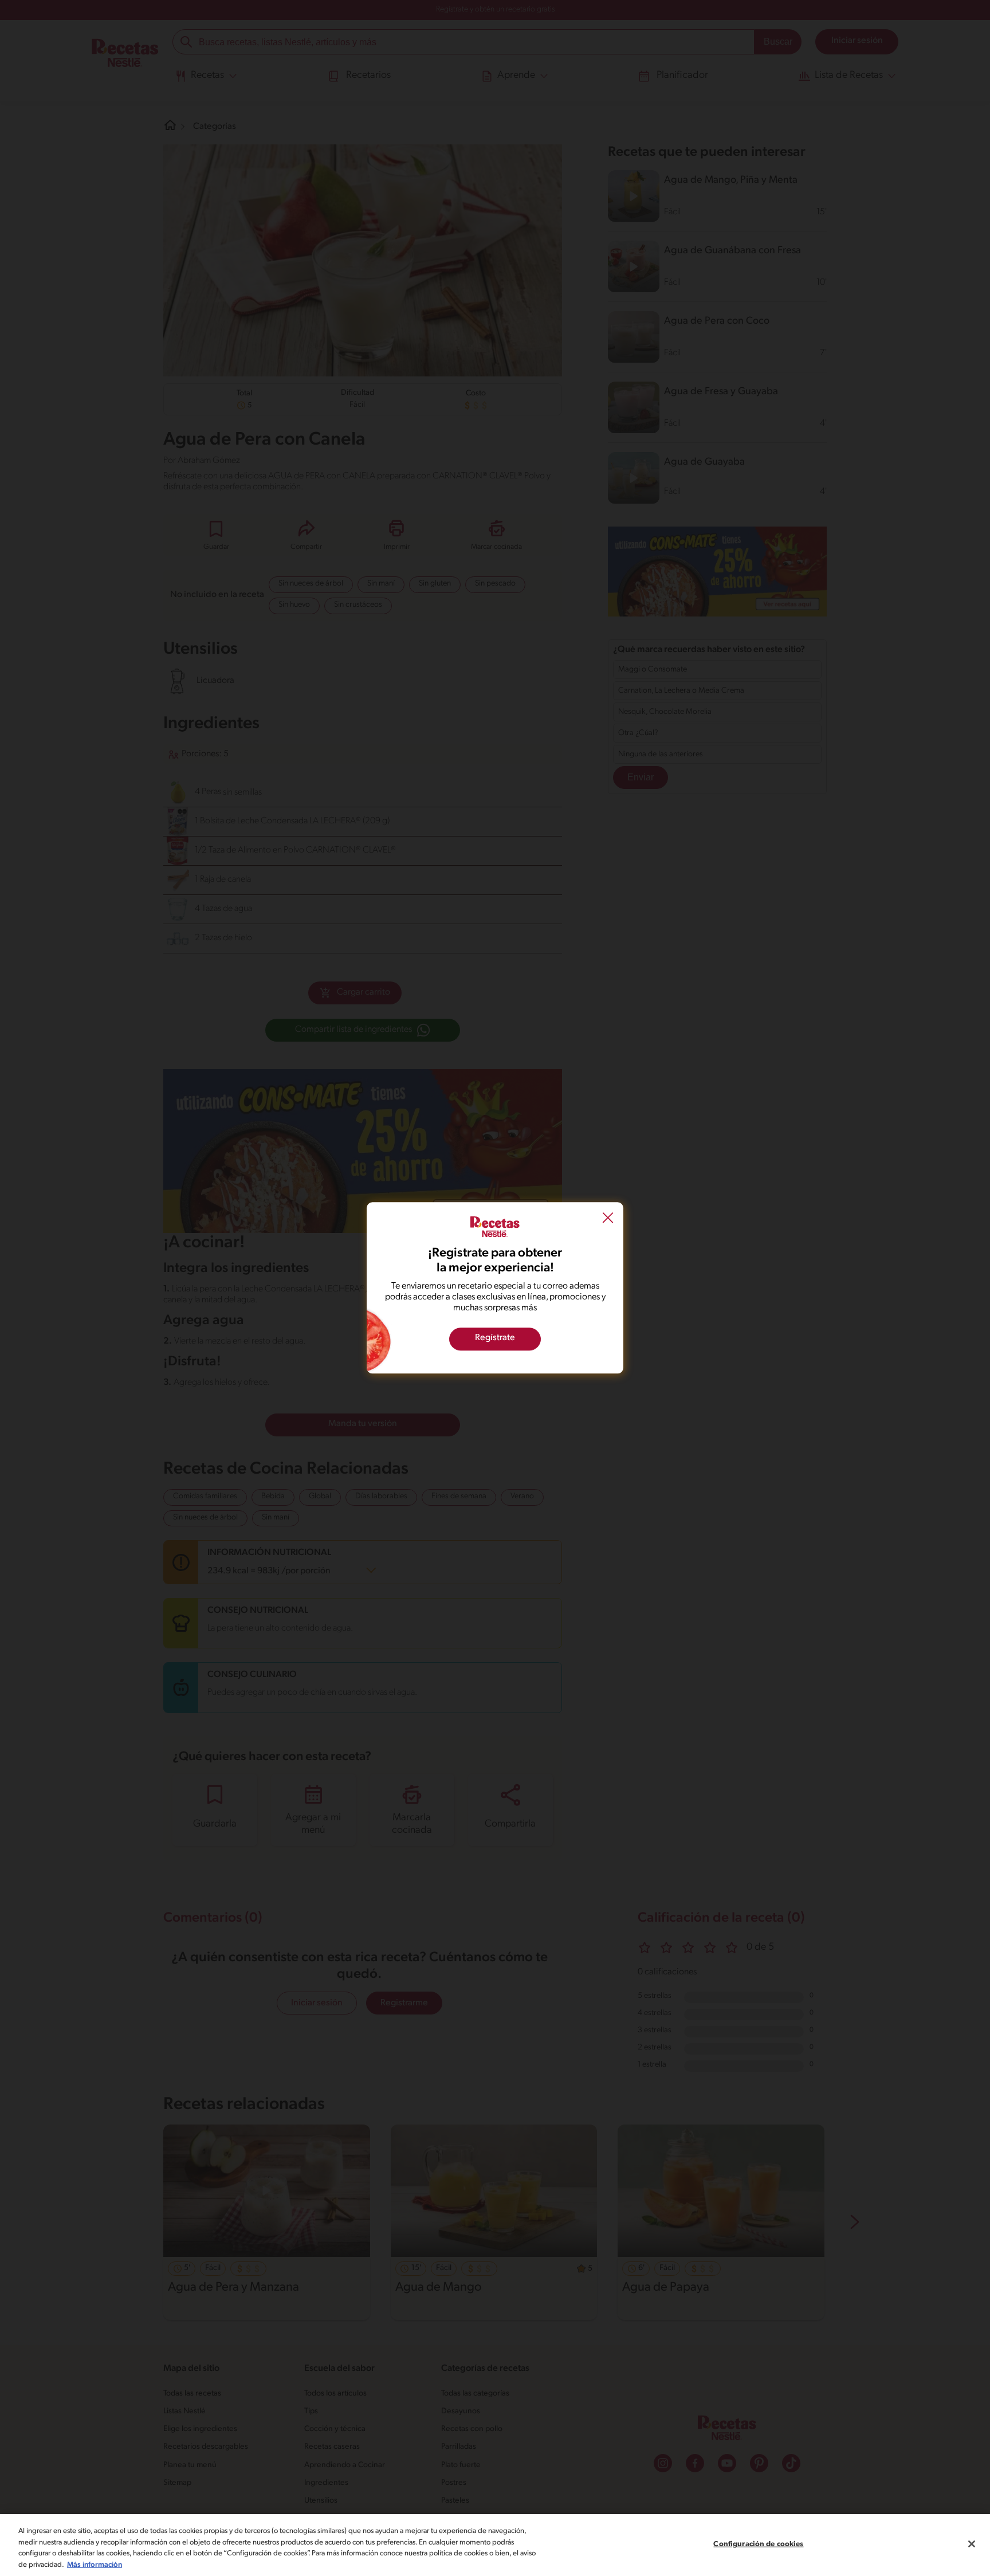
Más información (95, 2564)
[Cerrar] (972, 2544)
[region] (495, 2545)
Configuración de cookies (758, 2544)
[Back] (608, 1219)
